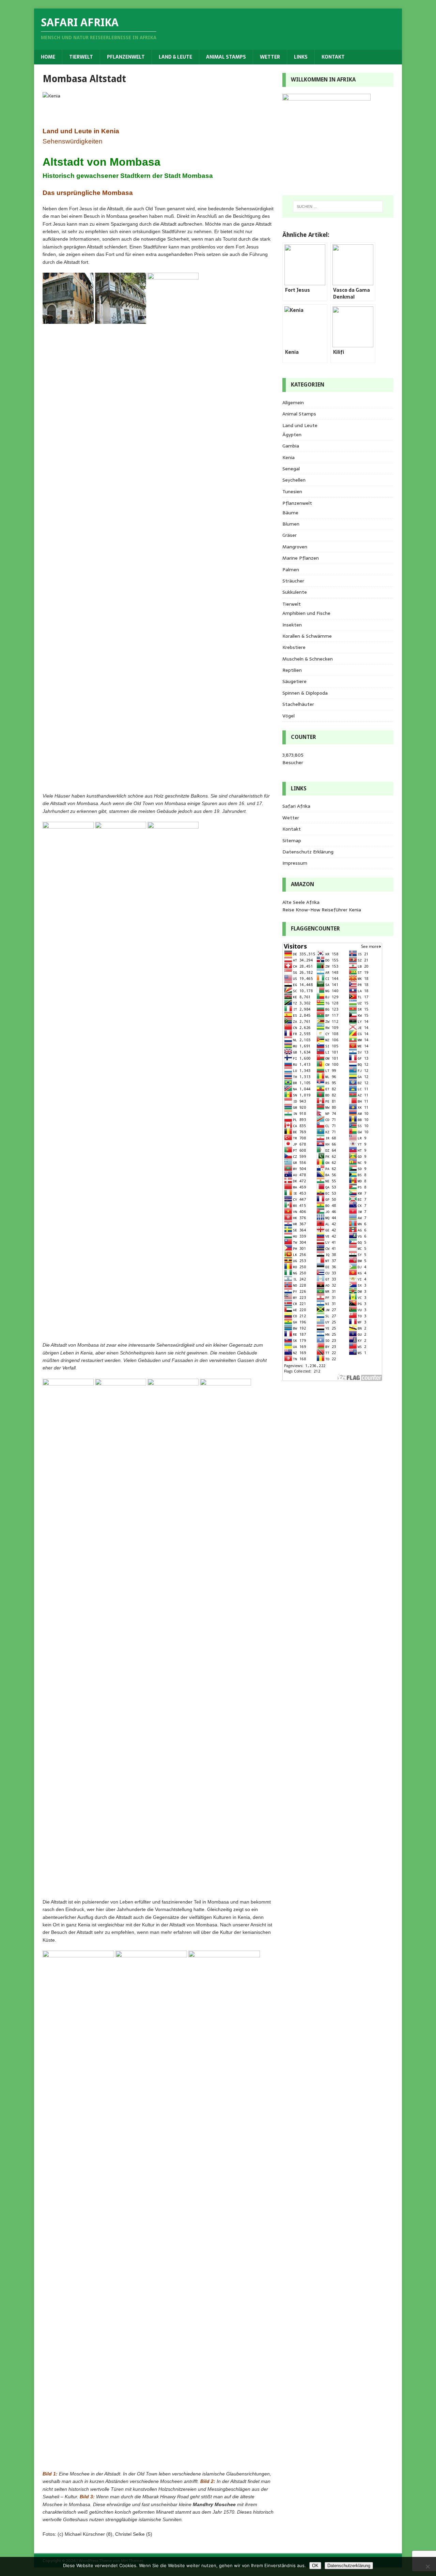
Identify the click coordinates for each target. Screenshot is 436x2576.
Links (301, 57)
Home (48, 57)
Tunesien (292, 491)
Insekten (292, 625)
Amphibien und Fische (306, 613)
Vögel (289, 716)
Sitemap (292, 840)
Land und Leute (300, 425)
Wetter (270, 57)
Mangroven (295, 547)
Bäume (290, 513)
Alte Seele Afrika (301, 902)
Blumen (291, 524)
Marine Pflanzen (301, 558)
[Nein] (427, 2566)
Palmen (291, 570)
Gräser (290, 535)
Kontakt (333, 57)
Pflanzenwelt (126, 57)
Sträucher (293, 581)
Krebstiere (294, 647)
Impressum (295, 863)
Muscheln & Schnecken (308, 659)
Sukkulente (295, 592)
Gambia (291, 446)
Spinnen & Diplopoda (305, 693)
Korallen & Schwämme (307, 636)
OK (315, 2566)
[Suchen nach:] (338, 207)
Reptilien (292, 670)
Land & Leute (175, 57)
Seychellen (294, 480)
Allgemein (293, 403)
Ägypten (292, 435)
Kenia (289, 457)
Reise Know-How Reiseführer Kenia (322, 910)
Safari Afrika (296, 806)
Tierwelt (81, 57)
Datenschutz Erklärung (308, 852)
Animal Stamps (226, 57)
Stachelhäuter (298, 704)
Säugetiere (294, 681)
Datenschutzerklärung (349, 2566)
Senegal (291, 469)
